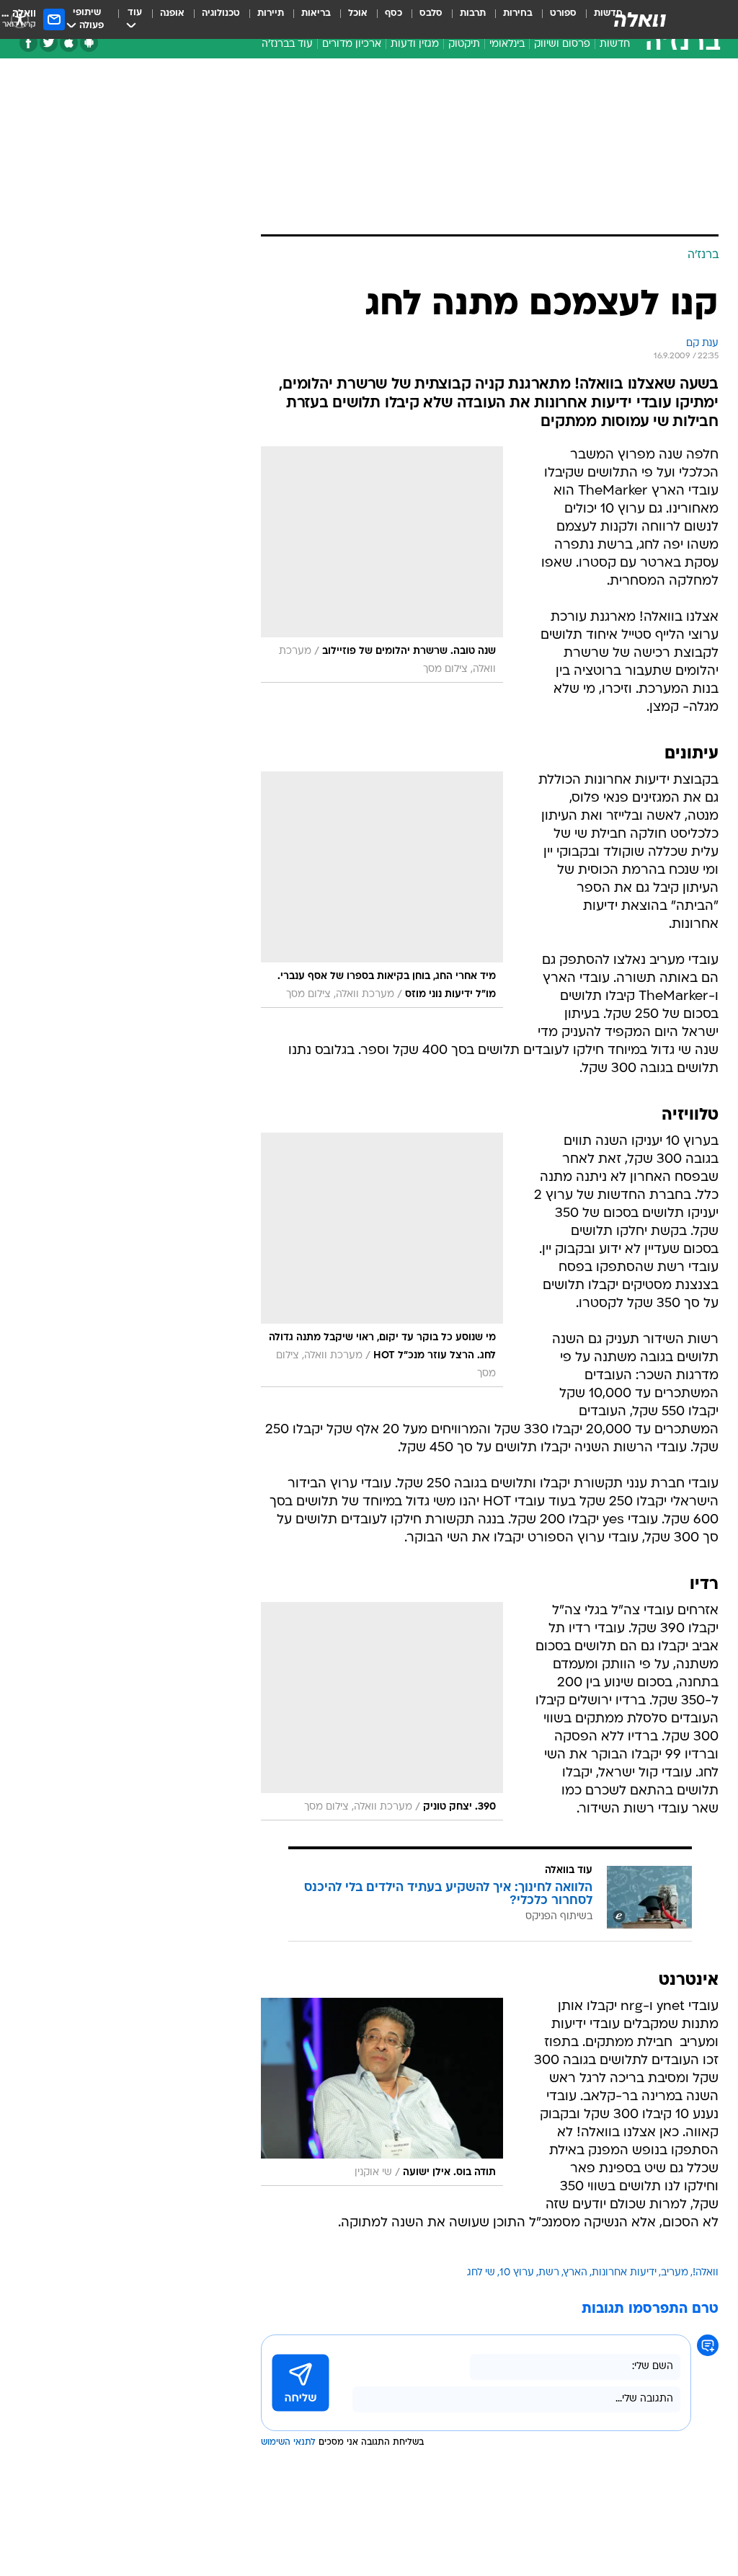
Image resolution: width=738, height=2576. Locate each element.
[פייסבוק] (28, 43)
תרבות (473, 13)
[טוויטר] (49, 43)
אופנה (172, 13)
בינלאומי (507, 44)
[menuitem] (555, 19)
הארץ (575, 2273)
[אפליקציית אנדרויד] (89, 43)
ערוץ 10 (517, 2273)
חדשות (615, 44)
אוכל (358, 13)
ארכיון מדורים (352, 44)
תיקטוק (464, 44)
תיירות (271, 13)
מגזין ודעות (415, 44)
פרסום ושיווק (562, 44)
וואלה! (706, 2273)
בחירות (518, 13)
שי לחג (481, 2273)
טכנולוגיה (221, 13)
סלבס (431, 13)
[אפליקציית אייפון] (69, 43)
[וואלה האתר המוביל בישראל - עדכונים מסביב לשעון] (640, 19)
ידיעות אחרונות (624, 2273)
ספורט (563, 13)
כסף (394, 13)
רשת (549, 2273)
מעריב (675, 2273)
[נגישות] (20, 19)
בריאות (316, 13)
